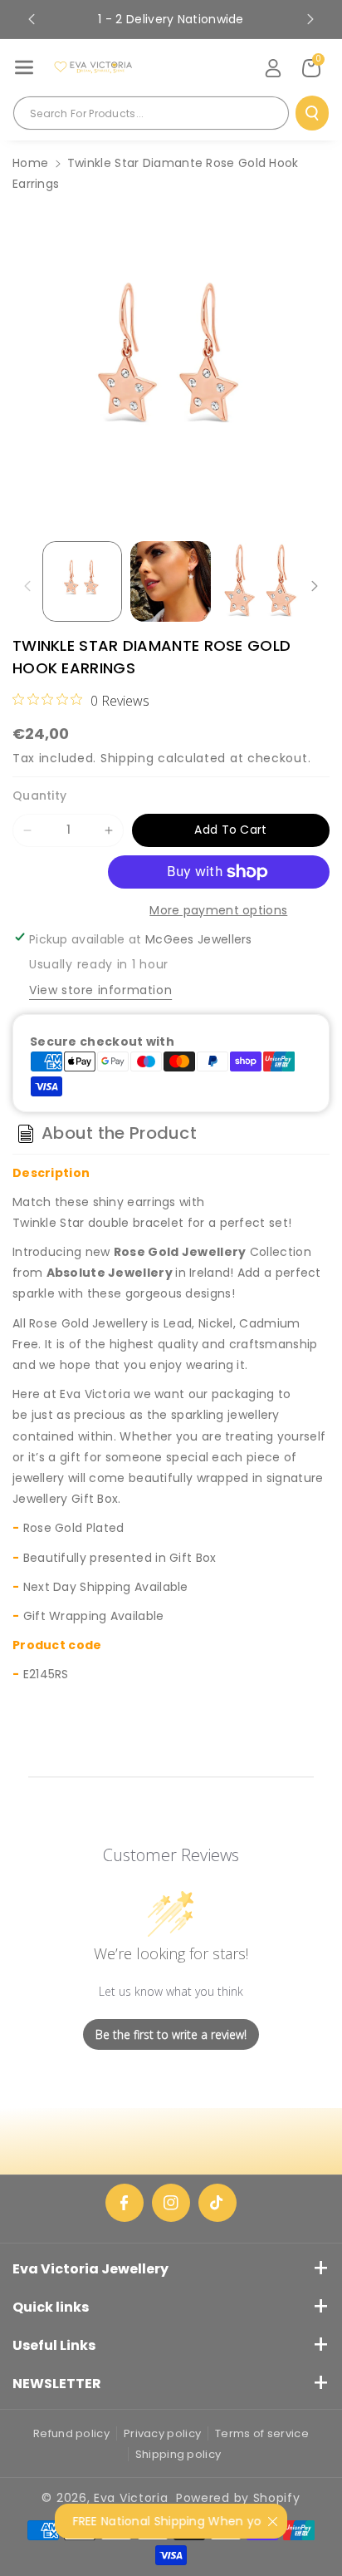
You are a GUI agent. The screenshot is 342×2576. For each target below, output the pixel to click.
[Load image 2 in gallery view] (170, 581)
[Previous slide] (32, 19)
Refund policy (71, 2433)
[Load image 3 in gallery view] (259, 581)
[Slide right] (315, 586)
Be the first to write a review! (171, 2034)
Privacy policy (162, 2433)
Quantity (39, 795)
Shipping (127, 758)
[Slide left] (27, 586)
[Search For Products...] (312, 113)
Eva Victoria (131, 2498)
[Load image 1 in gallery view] (82, 581)
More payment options (218, 910)
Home (30, 163)
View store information (100, 990)
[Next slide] (310, 19)
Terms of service (262, 2433)
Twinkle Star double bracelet (98, 1223)
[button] (24, 67)
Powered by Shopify (238, 2498)
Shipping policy (178, 2454)
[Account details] (273, 68)
